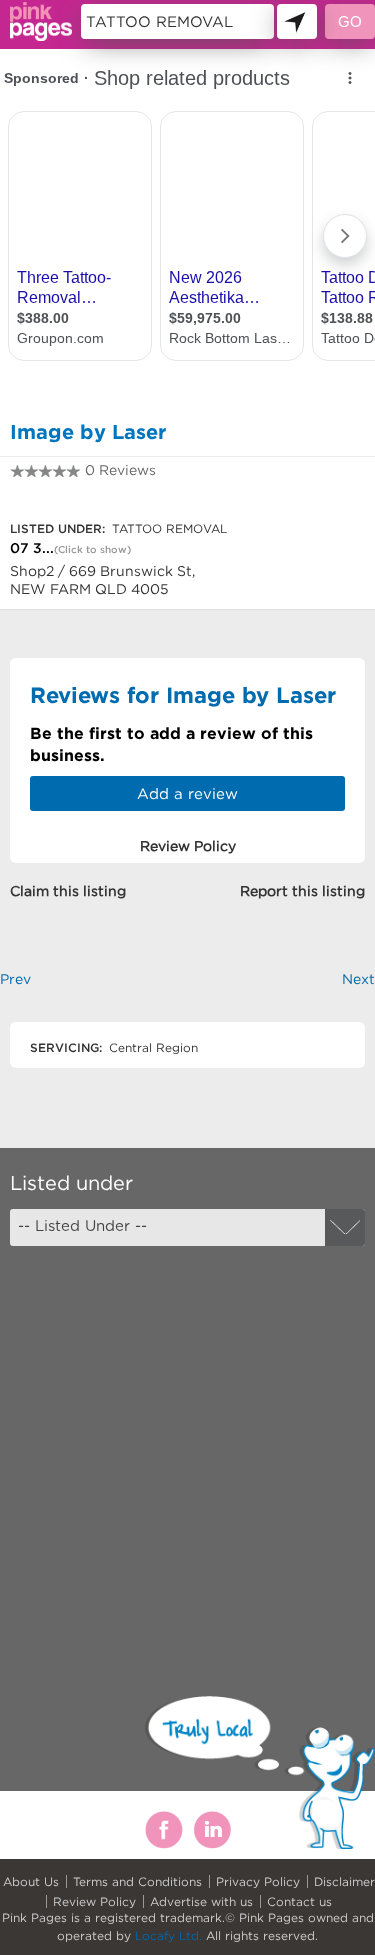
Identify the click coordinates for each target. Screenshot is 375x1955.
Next (358, 979)
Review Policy (94, 1901)
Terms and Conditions (137, 1881)
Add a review (187, 793)
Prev (15, 979)
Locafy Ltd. (168, 1935)
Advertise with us (201, 1901)
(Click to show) (92, 549)
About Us (31, 1881)
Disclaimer (344, 1881)
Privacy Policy (258, 1881)
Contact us (299, 1901)
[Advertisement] (187, 1453)
